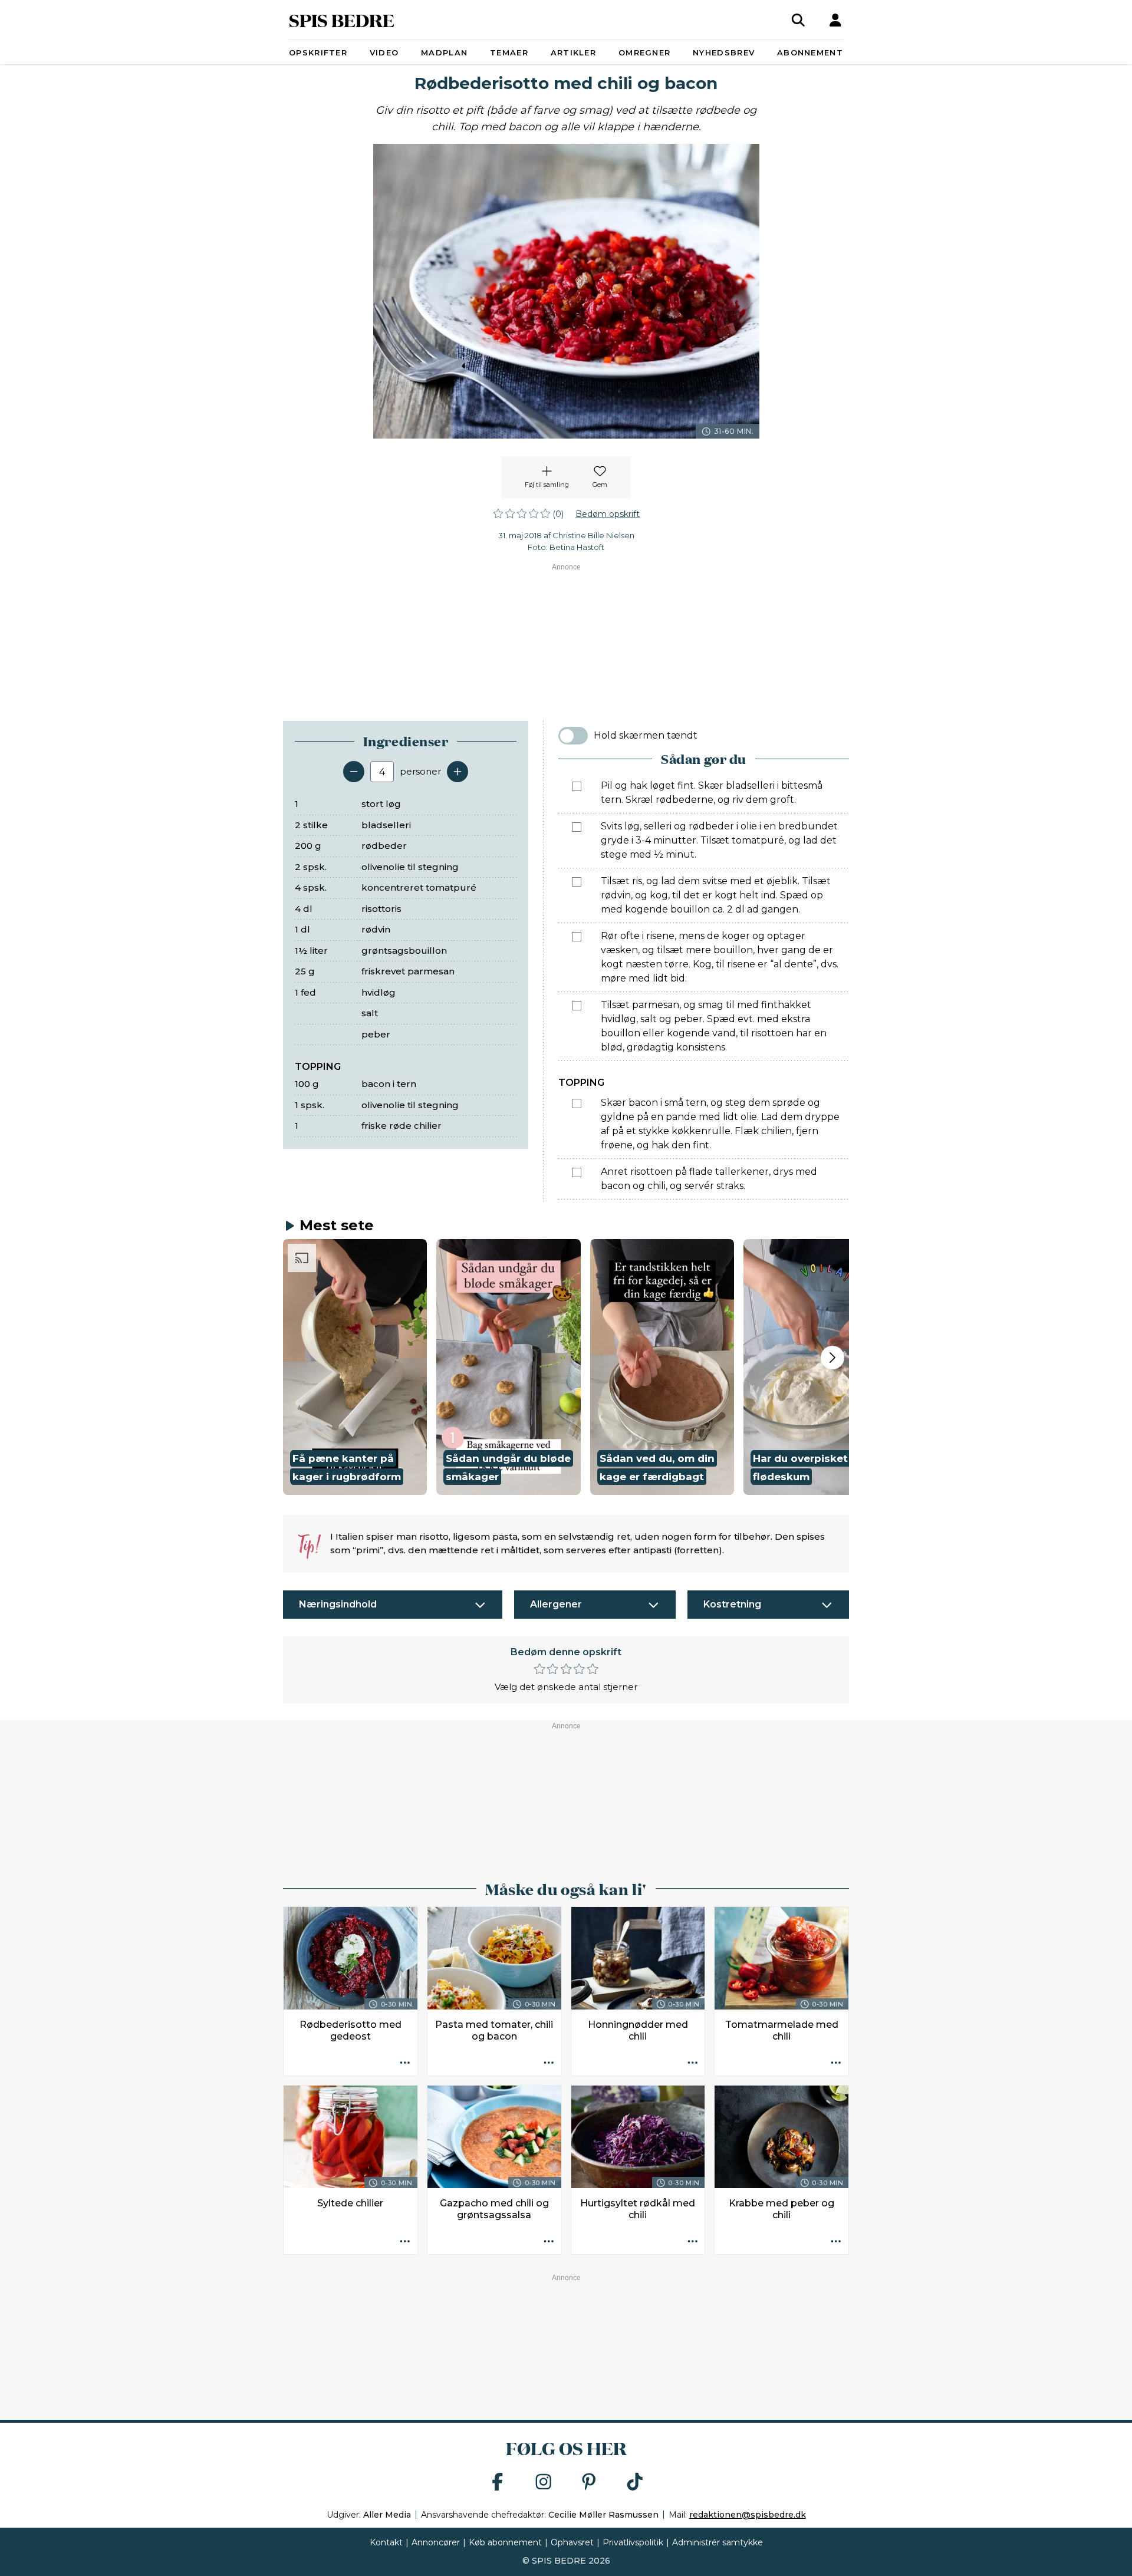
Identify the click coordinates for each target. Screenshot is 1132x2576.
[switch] (573, 736)
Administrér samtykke (718, 2542)
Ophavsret (572, 2542)
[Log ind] (835, 20)
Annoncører (436, 2542)
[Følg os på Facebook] (498, 2483)
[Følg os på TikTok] (635, 2483)
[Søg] (798, 20)
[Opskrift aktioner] (405, 2063)
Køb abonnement (505, 2542)
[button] (355, 1367)
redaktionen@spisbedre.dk (748, 2515)
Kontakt (386, 2542)
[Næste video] (832, 1358)
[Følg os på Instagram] (544, 2483)
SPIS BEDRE (342, 20)
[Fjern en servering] (354, 772)
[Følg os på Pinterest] (589, 2483)
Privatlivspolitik (633, 2542)
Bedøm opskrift (608, 514)
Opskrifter (318, 52)
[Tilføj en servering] (458, 772)
